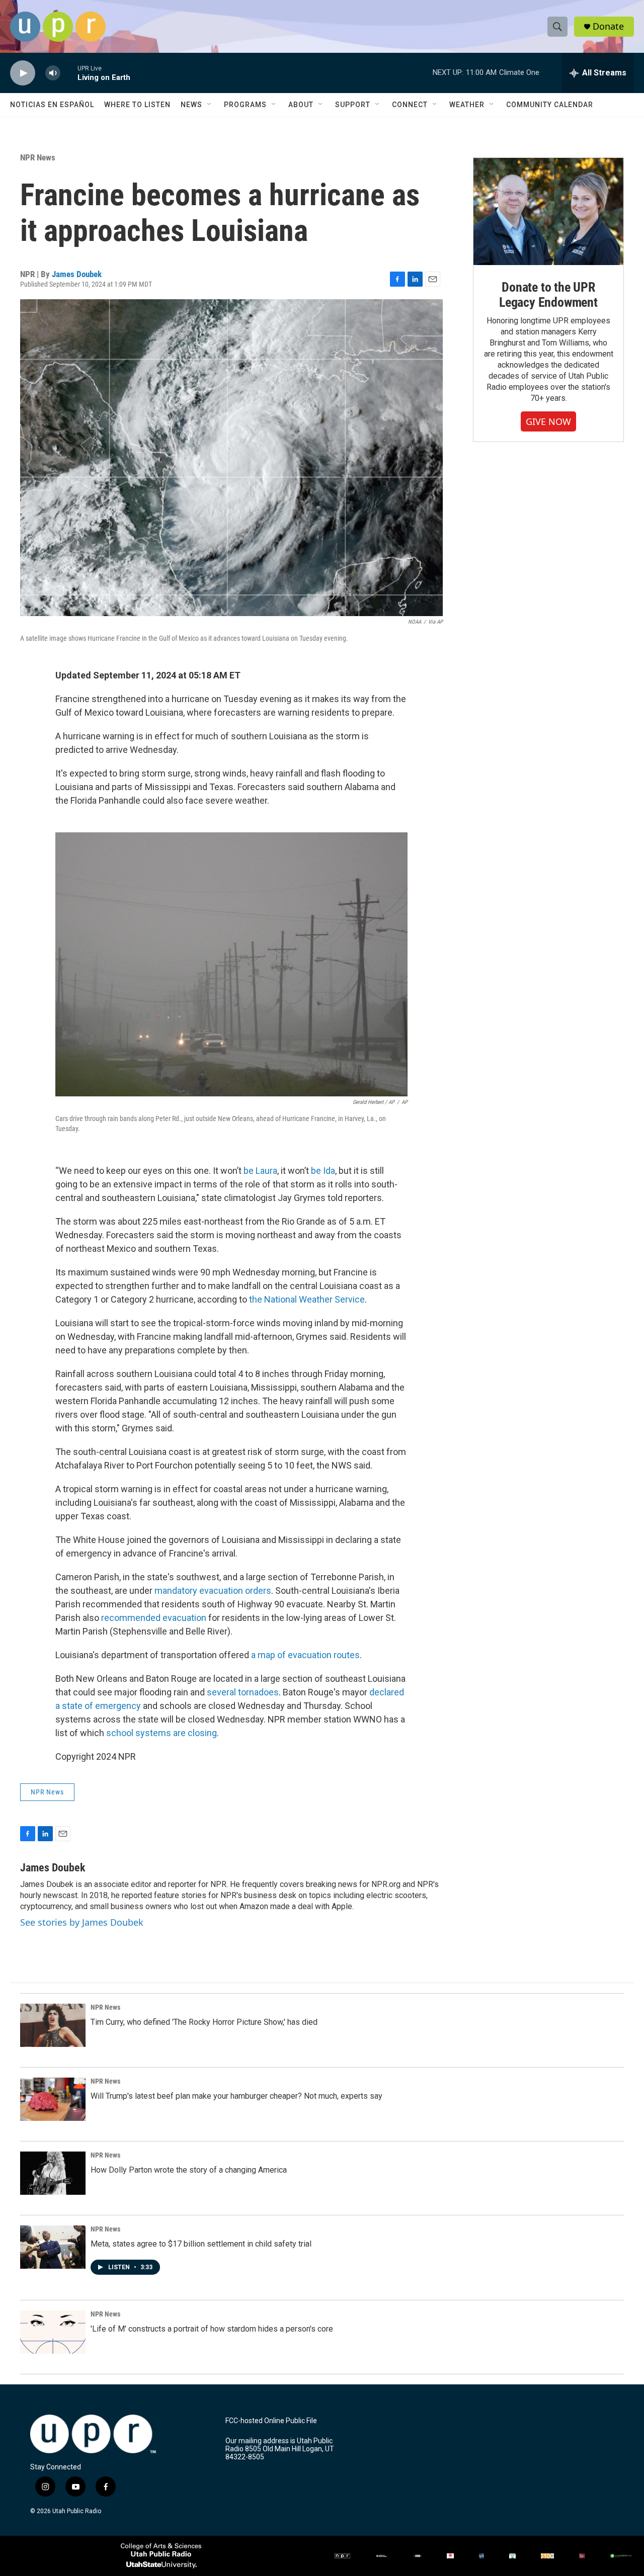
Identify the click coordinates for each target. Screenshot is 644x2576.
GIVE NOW (548, 421)
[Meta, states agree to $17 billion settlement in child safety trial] (53, 2247)
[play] (23, 73)
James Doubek (77, 274)
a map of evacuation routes (305, 1655)
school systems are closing (162, 1733)
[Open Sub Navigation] (210, 105)
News (191, 105)
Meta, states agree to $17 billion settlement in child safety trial (201, 2244)
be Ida (323, 1171)
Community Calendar (550, 105)
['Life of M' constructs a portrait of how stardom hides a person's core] (53, 2332)
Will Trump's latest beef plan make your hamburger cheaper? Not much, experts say (236, 2096)
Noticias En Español (52, 105)
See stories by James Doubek (82, 1922)
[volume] (53, 73)
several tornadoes (243, 1692)
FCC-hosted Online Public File (271, 2421)
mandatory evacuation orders (213, 1591)
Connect (410, 105)
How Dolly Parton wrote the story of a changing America (189, 2170)
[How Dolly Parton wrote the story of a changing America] (53, 2173)
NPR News (38, 157)
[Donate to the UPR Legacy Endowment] (548, 211)
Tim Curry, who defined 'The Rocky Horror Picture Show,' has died (204, 2022)
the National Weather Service (307, 1299)
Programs (245, 105)
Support (353, 105)
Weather (467, 105)
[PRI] (512, 2556)
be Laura (260, 1171)
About (301, 105)
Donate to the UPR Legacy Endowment (548, 295)
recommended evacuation (154, 1618)
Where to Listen (137, 105)
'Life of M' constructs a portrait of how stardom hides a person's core (212, 2329)
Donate (608, 26)
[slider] (69, 73)
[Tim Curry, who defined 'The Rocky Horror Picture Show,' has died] (53, 2025)
